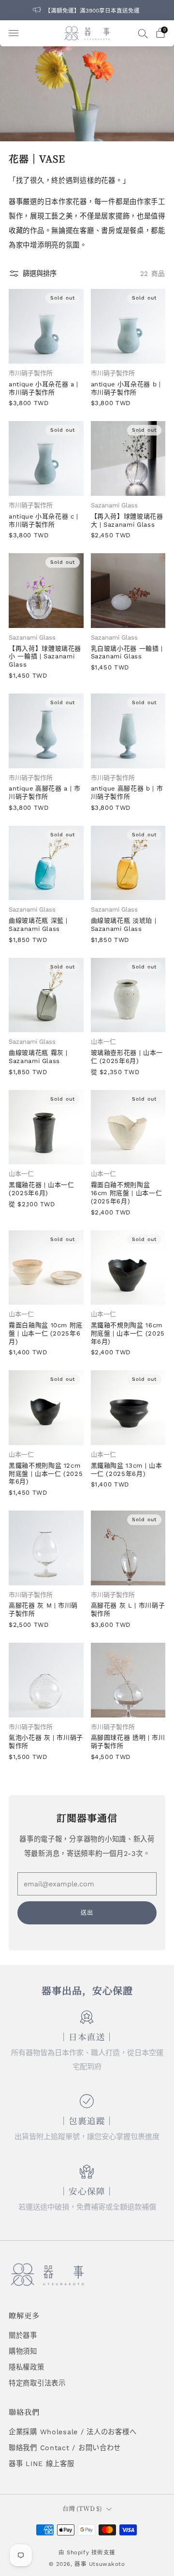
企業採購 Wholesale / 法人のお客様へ (72, 2432)
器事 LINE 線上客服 (42, 2464)
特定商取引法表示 (37, 2383)
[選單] (14, 33)
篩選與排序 (40, 273)
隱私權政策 (27, 2367)
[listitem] (87, 10)
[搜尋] (143, 33)
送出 (87, 1913)
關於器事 (23, 2335)
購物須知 (23, 2351)
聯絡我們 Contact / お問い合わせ (65, 2448)
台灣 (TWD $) (82, 2508)
